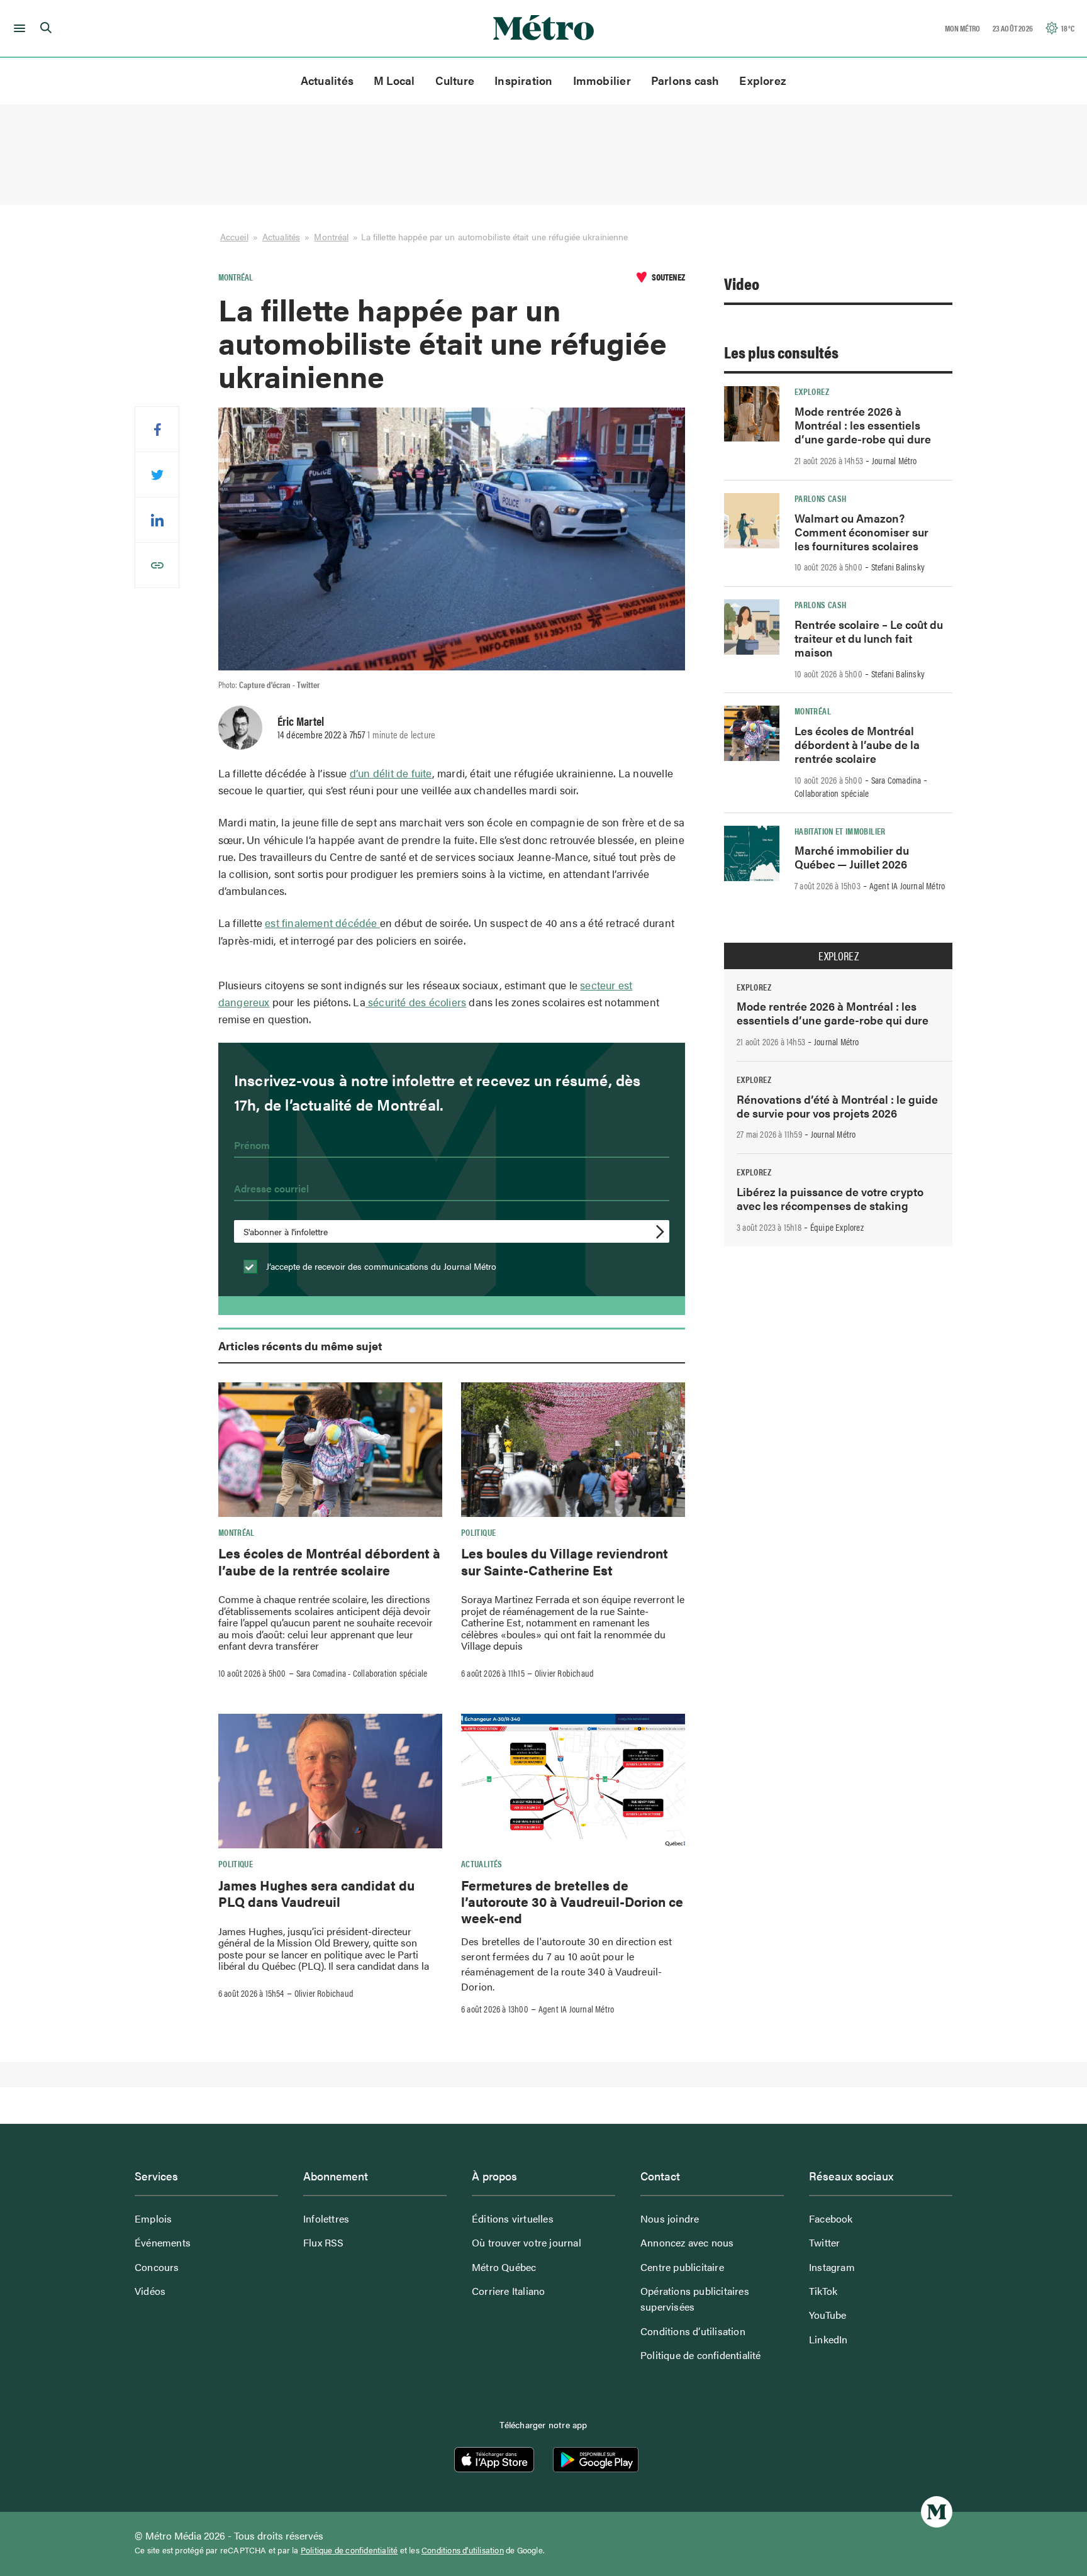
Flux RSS (324, 2242)
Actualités (327, 80)
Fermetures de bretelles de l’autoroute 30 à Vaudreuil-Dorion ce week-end (572, 1901)
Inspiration (523, 80)
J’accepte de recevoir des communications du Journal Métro (380, 1266)
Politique (478, 1532)
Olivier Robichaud (564, 1673)
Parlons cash (685, 80)
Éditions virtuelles (513, 2218)
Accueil (234, 236)
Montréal (331, 236)
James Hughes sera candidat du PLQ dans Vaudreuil (316, 1893)
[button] (17, 28)
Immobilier (602, 80)
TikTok (823, 2291)
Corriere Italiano (508, 2291)
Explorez (763, 80)
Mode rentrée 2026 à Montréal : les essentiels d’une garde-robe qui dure (863, 425)
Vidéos (150, 2291)
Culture (455, 80)
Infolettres (326, 2218)
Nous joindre (670, 2218)
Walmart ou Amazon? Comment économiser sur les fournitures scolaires (861, 532)
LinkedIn (828, 2339)
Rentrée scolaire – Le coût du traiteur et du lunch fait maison (869, 638)
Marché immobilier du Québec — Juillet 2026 (852, 857)
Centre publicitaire (682, 2267)
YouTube (828, 2315)
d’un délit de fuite (391, 773)
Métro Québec (504, 2267)
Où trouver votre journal (527, 2242)
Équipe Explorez (837, 1227)
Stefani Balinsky (898, 567)
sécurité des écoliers (416, 1002)
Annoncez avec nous (687, 2242)
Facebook (831, 2218)
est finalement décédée (322, 923)
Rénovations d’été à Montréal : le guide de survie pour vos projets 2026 (837, 1106)
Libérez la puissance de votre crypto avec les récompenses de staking (830, 1198)
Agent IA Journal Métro (576, 2009)
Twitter (824, 2242)
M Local (394, 80)
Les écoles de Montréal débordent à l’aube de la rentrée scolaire (329, 1561)
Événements (163, 2242)
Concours (157, 2267)
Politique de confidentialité (701, 2355)
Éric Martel (301, 721)
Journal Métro (895, 460)
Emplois (153, 2218)
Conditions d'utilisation (463, 2550)
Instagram (832, 2267)
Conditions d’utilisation (693, 2331)
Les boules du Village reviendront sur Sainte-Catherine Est (565, 1561)
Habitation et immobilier (840, 831)
